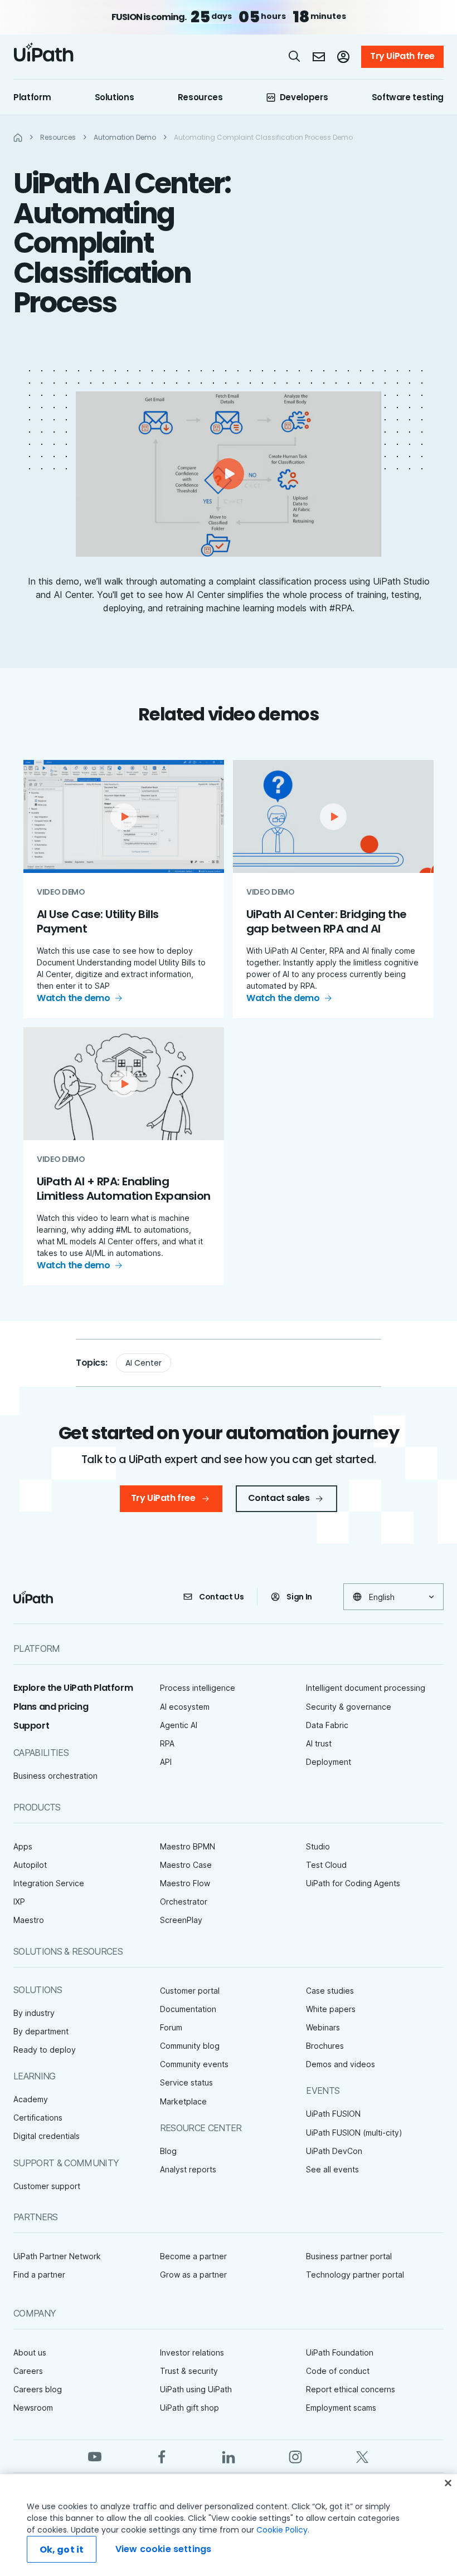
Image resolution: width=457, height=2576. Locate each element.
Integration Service (49, 1883)
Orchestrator (184, 1902)
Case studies (330, 1991)
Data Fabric (327, 1725)
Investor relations (192, 2352)
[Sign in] (343, 57)
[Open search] (295, 56)
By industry (34, 2013)
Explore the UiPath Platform (73, 1688)
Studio (318, 1846)
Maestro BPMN (188, 1846)
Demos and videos (341, 2064)
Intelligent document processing (366, 1688)
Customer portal (190, 1991)
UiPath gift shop (189, 2408)
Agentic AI (179, 1725)
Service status (186, 2082)
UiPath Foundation (340, 2352)
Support (31, 1726)
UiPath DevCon (334, 2151)
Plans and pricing (51, 1707)
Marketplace (183, 2101)
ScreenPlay (181, 1920)
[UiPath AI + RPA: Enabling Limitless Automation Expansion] (124, 1156)
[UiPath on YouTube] (95, 2456)
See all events (332, 2169)
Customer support (47, 2186)
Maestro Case (186, 1865)
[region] (229, 2525)
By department (41, 2031)
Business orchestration (55, 1776)
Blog (168, 2151)
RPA (167, 1743)
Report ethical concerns (351, 2389)
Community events (194, 2064)
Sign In (299, 1597)
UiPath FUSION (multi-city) (354, 2133)
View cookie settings (163, 2549)
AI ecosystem (185, 1707)
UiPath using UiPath (196, 2389)
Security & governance (349, 1707)
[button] (229, 474)
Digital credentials (47, 2136)
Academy (31, 2099)
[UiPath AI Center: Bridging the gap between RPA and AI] (333, 889)
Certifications (38, 2118)
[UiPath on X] (362, 2456)
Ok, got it (62, 2550)
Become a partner (193, 2256)
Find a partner (39, 2275)
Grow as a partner (193, 2275)
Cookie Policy (282, 2530)
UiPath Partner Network (57, 2256)
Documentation (188, 2009)
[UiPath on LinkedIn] (229, 2456)
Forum (171, 2027)
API (166, 1762)
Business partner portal (349, 2256)
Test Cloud (326, 1865)
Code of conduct (338, 2371)
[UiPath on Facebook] (162, 2456)
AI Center (144, 1363)
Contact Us (222, 1597)
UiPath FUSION (333, 2114)
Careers (28, 2371)
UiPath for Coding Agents (353, 1883)
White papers (331, 2009)
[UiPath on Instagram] (295, 2456)
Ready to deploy (45, 2050)
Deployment (329, 1762)
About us (30, 2352)
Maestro (29, 1920)
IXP (19, 1902)
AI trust (319, 1743)
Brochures (325, 2046)
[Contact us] (319, 57)
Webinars (323, 2027)
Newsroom (33, 2408)
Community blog (190, 2046)
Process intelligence (198, 1688)
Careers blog (38, 2389)
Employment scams (341, 2408)
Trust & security (189, 2371)
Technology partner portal (355, 2275)
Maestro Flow (185, 1883)
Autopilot (30, 1865)
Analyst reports (188, 2169)
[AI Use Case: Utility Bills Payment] (124, 889)
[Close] (448, 2483)
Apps (23, 1846)
